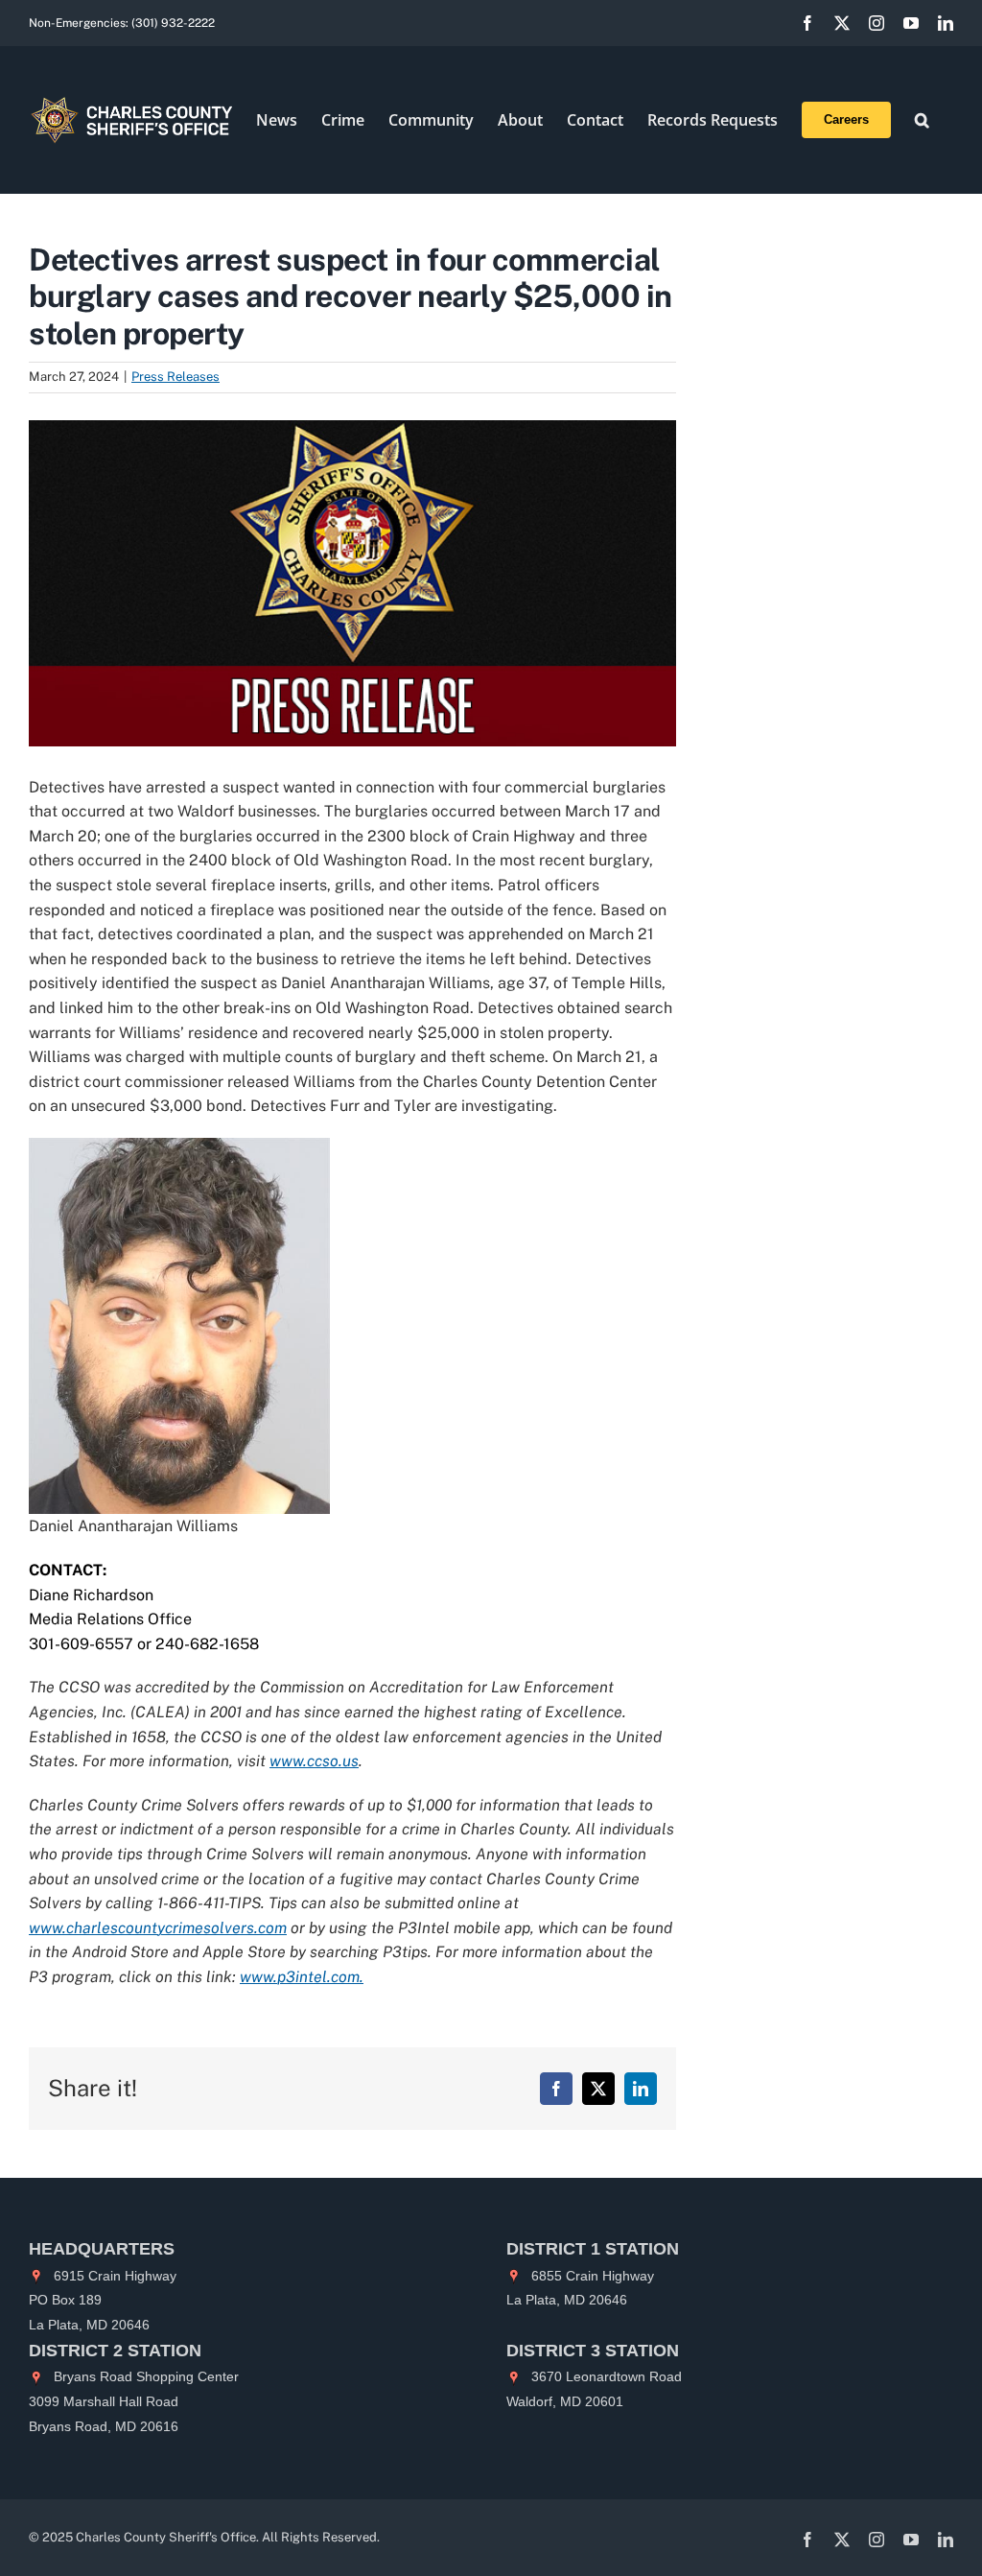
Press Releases (175, 377)
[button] (922, 120)
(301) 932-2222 (173, 23)
